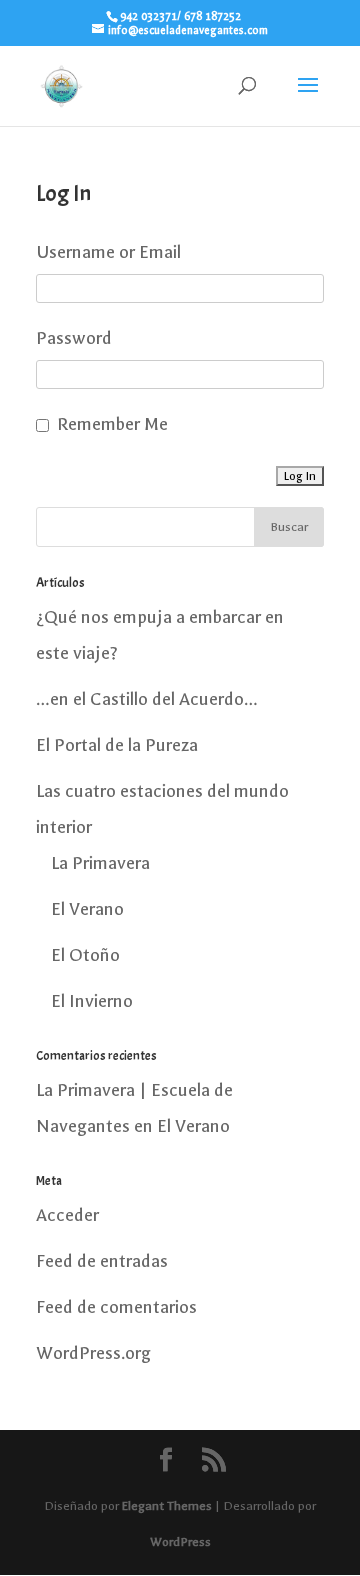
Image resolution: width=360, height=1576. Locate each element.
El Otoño (85, 955)
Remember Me (112, 424)
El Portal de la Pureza (117, 745)
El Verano (87, 909)
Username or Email (108, 252)
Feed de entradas (102, 1261)
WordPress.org (93, 1353)
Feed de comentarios (116, 1307)
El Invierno (92, 1001)
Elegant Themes (167, 1506)
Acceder (67, 1215)
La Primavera (100, 863)
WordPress (180, 1542)
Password (74, 338)
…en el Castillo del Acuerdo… (147, 699)
